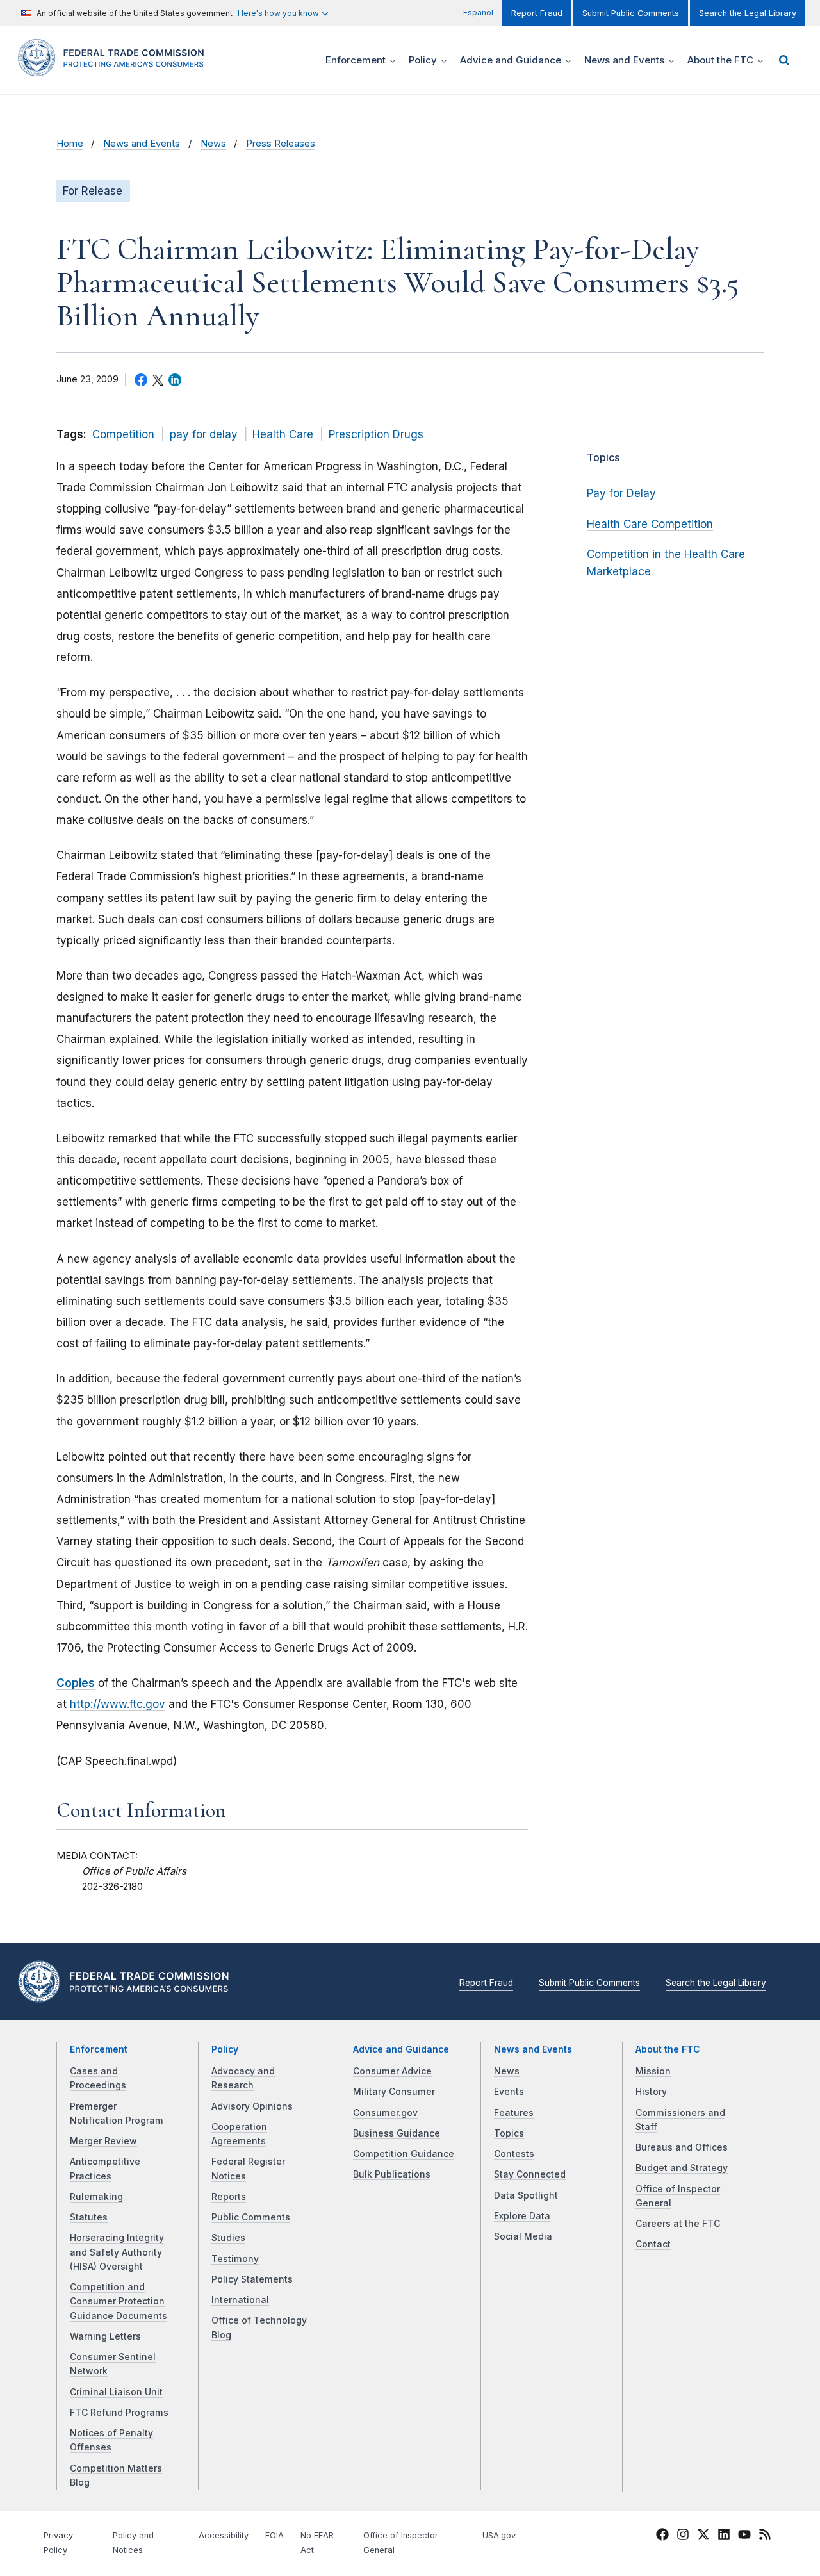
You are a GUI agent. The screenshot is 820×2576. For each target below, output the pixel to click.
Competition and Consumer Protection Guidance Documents (119, 2301)
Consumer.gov (385, 2113)
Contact (653, 2244)
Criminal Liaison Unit (116, 2392)
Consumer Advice (392, 2071)
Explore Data (522, 2216)
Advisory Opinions (252, 2106)
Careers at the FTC (678, 2224)
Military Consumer (394, 2092)
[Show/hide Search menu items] (784, 60)
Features (514, 2113)
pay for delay (204, 434)
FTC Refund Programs (119, 2413)
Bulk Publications (392, 2174)
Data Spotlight (526, 2195)
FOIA (275, 2535)
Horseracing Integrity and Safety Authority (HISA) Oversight (117, 2252)
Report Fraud (537, 13)
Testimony (235, 2259)
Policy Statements (252, 2279)
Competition (123, 434)
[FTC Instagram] (683, 2536)
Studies (228, 2238)
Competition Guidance (404, 2154)
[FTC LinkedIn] (724, 2536)
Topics (509, 2133)
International (240, 2300)
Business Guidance (397, 2133)
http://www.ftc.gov (118, 1704)
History (651, 2092)
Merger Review (103, 2141)
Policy (225, 2049)
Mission (653, 2071)
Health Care (283, 434)
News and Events (142, 144)
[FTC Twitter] (703, 2534)
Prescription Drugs (376, 434)
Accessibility (224, 2535)
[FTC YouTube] (744, 2536)
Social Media (523, 2236)
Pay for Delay (621, 493)
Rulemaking (96, 2197)
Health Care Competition (650, 524)
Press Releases (281, 144)
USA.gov (499, 2535)
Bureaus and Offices (682, 2147)
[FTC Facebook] (662, 2536)
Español (478, 12)
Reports (229, 2197)
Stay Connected (530, 2174)
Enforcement (99, 2049)
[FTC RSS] (765, 2536)
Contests (514, 2154)
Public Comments (251, 2217)
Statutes (89, 2217)
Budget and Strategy (682, 2168)
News (213, 144)
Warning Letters (105, 2336)
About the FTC (668, 2049)
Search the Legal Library (748, 13)
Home (70, 144)
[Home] (115, 69)
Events (509, 2092)
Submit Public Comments (631, 13)
